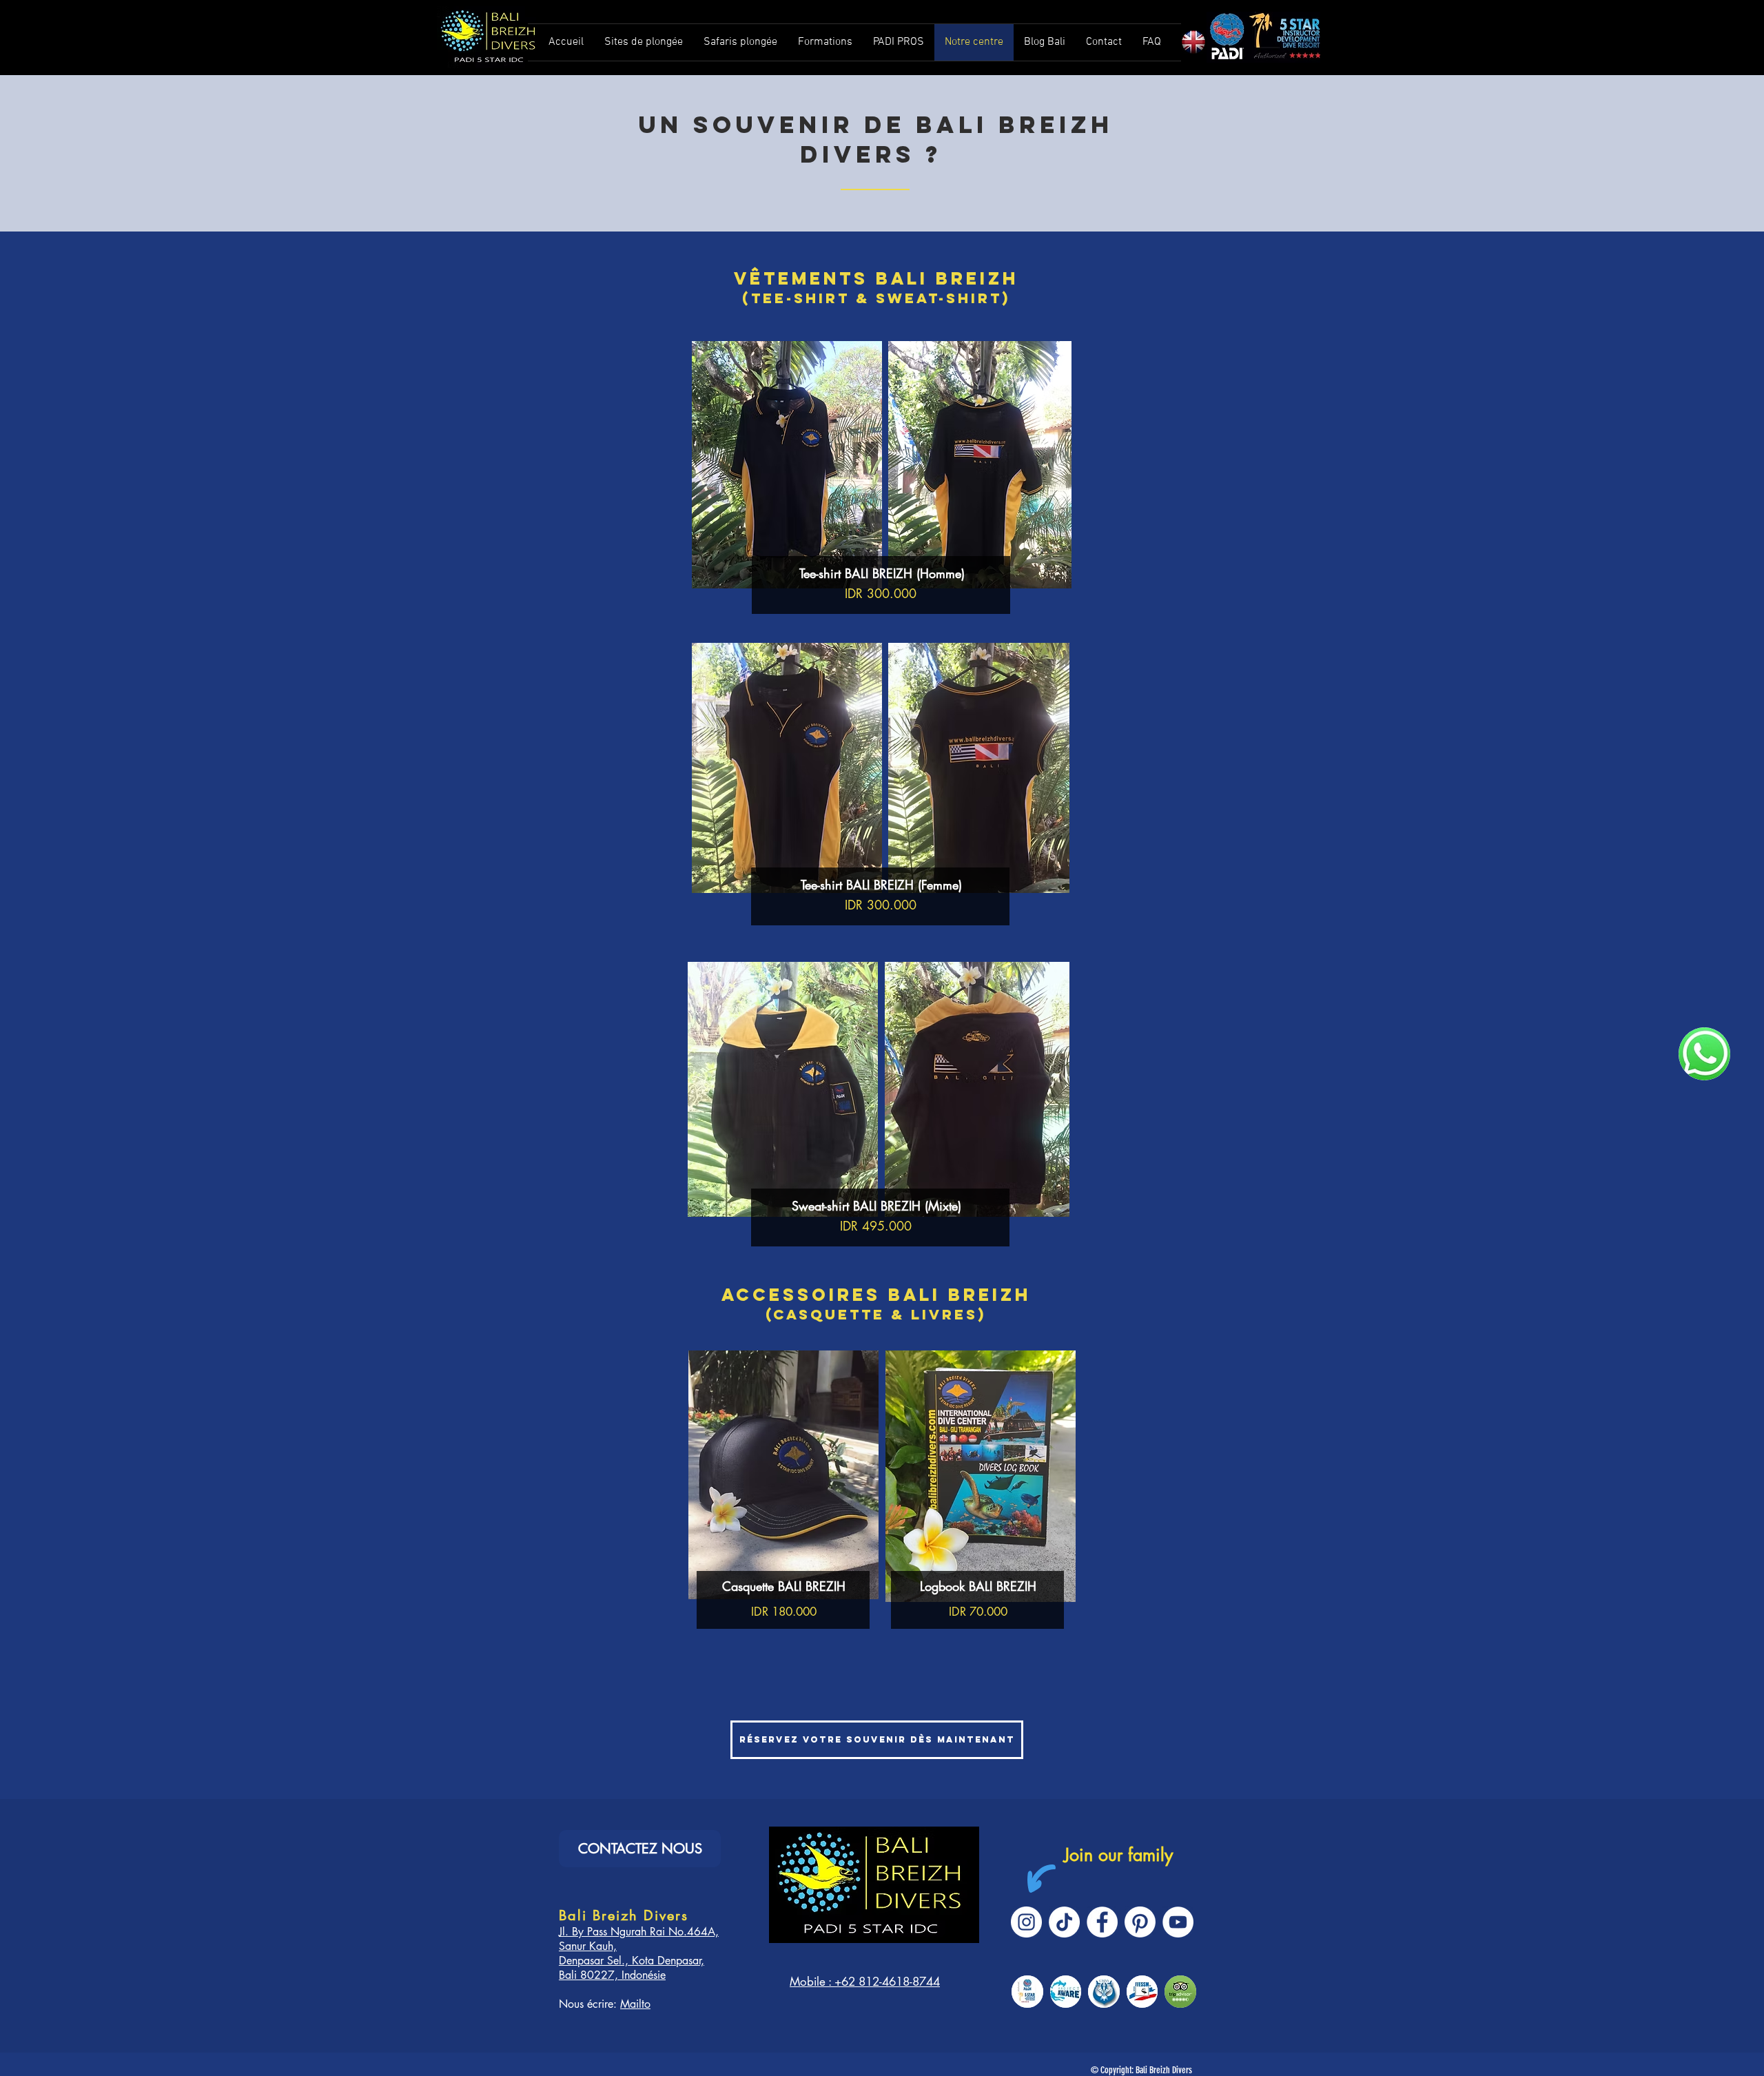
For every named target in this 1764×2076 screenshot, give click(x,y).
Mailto (635, 2004)
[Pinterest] (1140, 1922)
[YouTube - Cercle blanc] (1178, 1922)
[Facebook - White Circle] (1102, 1922)
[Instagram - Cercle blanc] (1026, 1922)
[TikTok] (1064, 1922)
